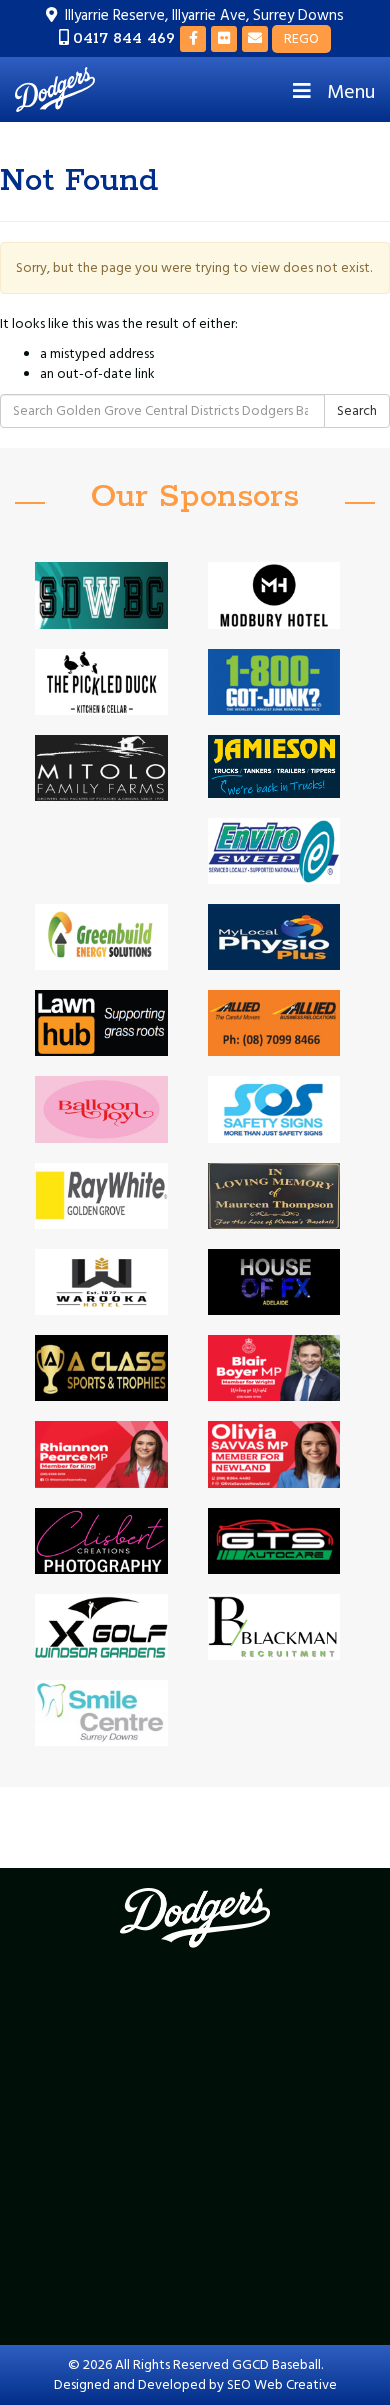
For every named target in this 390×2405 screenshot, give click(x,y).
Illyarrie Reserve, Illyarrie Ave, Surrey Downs (204, 15)
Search (357, 411)
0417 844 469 (124, 38)
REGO (301, 39)
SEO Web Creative (282, 2385)
